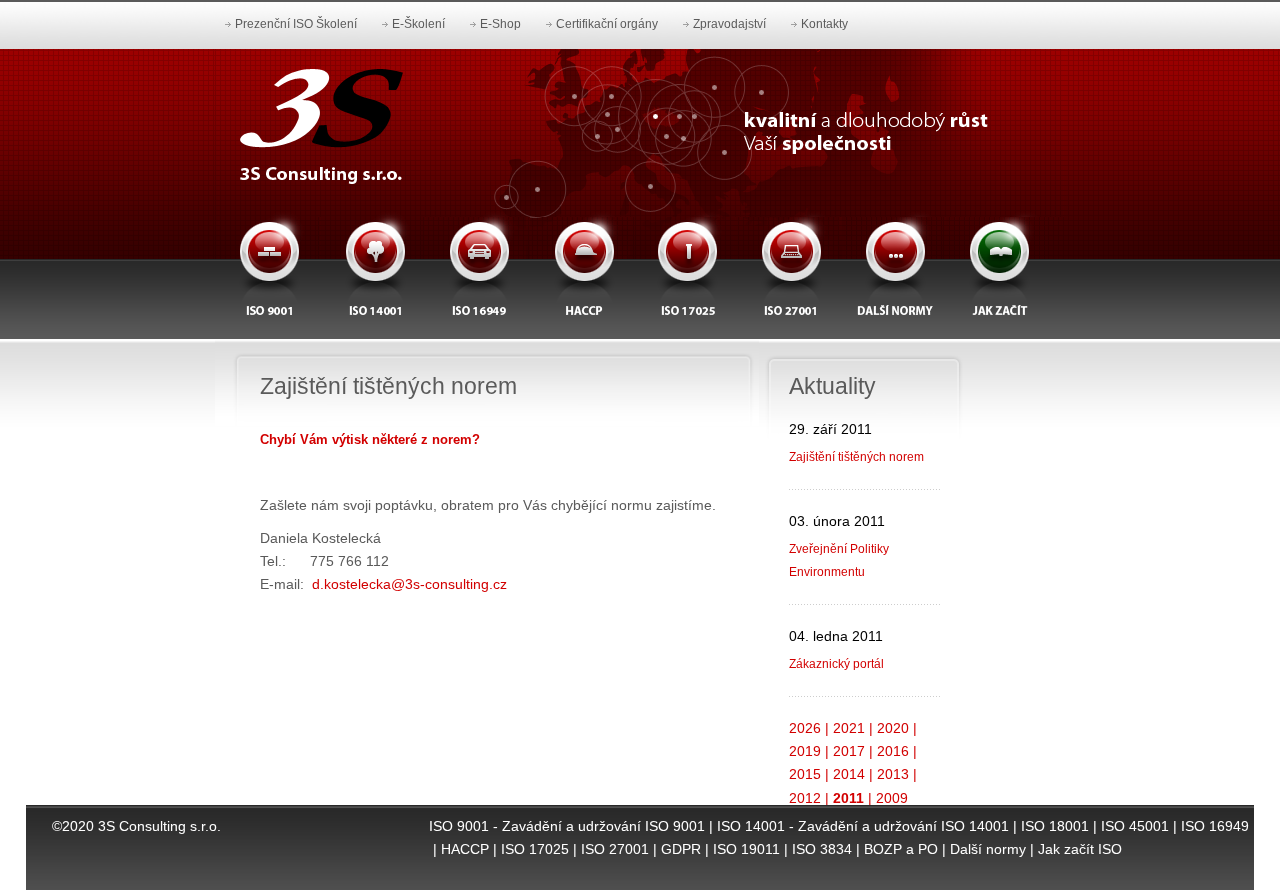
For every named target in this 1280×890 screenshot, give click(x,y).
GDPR (681, 849)
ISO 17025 (535, 849)
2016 (893, 751)
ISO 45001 (1135, 826)
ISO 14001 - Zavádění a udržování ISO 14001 (863, 826)
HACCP (465, 849)
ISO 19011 (746, 849)
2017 (849, 751)
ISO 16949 (1215, 826)
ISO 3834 (822, 849)
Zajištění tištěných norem (856, 457)
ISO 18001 (1055, 826)
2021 (849, 728)
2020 (893, 728)
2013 (893, 774)
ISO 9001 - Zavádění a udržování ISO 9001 (567, 826)
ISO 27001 (615, 849)
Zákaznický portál (836, 664)
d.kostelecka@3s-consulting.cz (409, 584)
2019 (805, 751)
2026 (805, 728)
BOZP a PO (901, 849)
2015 (805, 774)
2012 (805, 798)
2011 (848, 798)
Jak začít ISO (1080, 849)
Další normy (988, 849)
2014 (849, 774)
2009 (892, 798)
